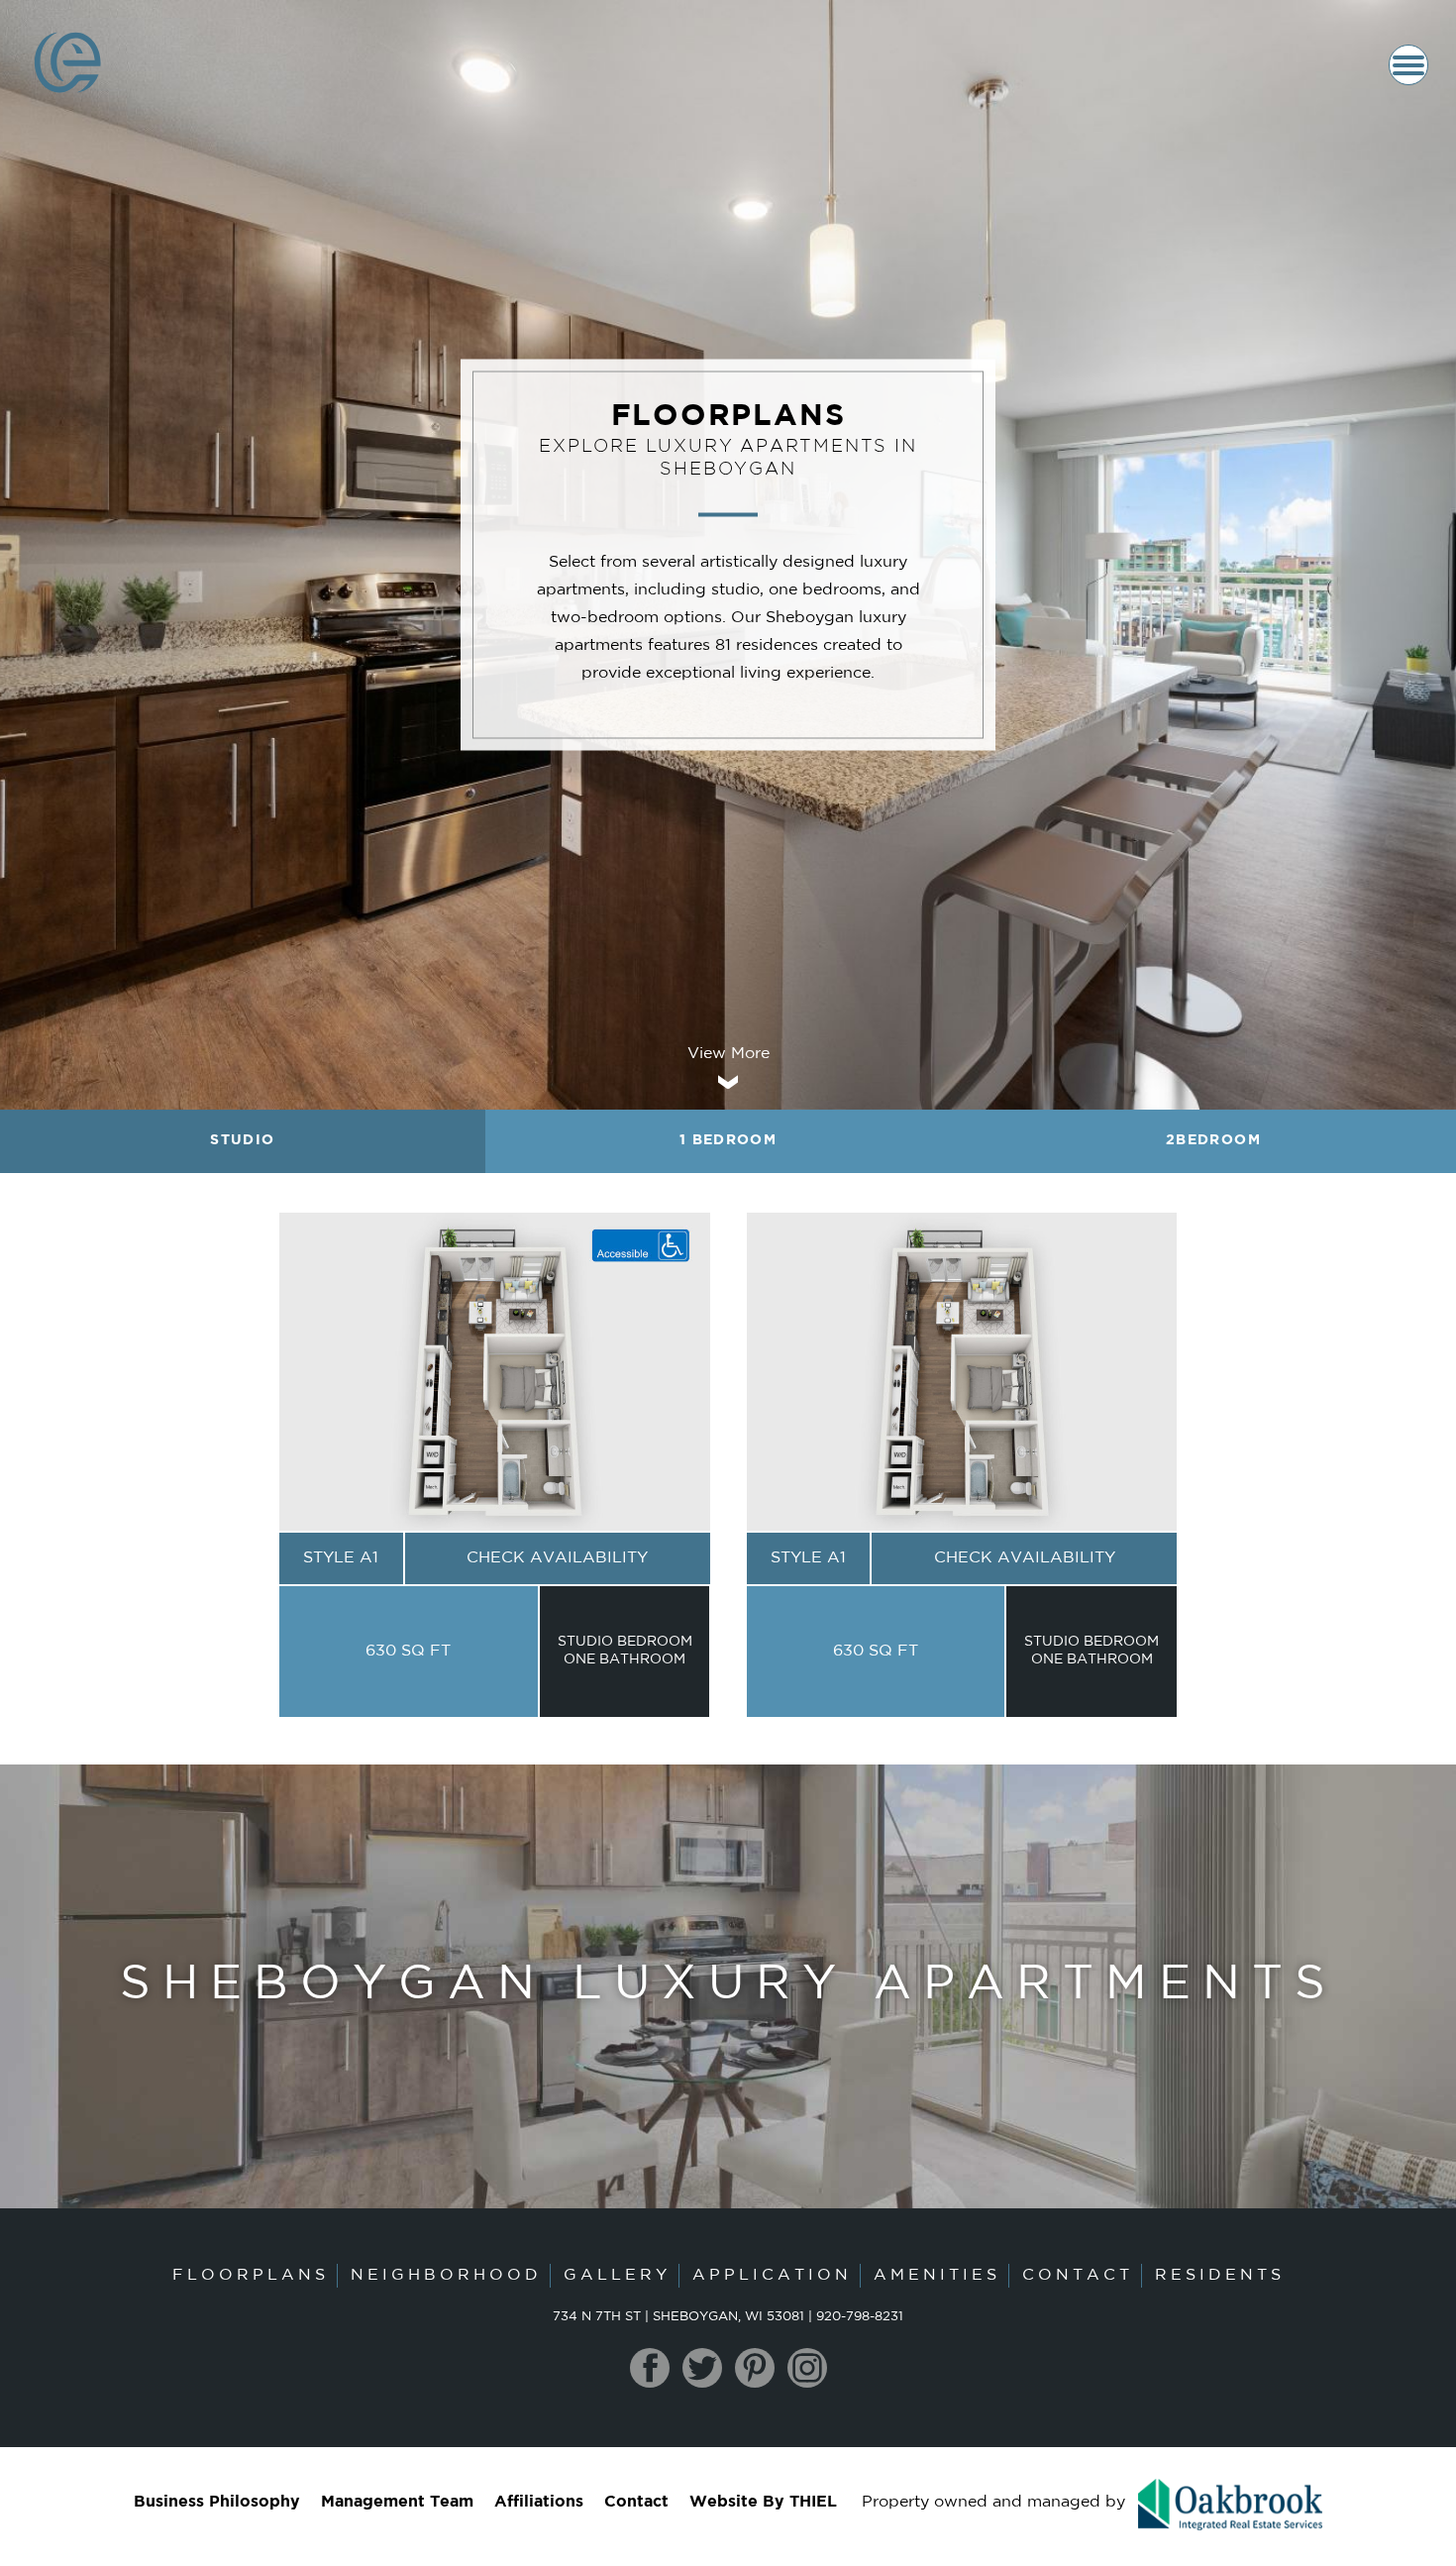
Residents (1220, 2276)
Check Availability (557, 1558)
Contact (1078, 2276)
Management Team (397, 2503)
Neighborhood (446, 2276)
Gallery (617, 2276)
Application (772, 2276)
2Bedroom (1213, 1141)
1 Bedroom (728, 1141)
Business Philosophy (217, 2503)
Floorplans (251, 2276)
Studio (242, 1141)
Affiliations (539, 2503)
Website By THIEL (763, 2503)
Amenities (937, 2276)
